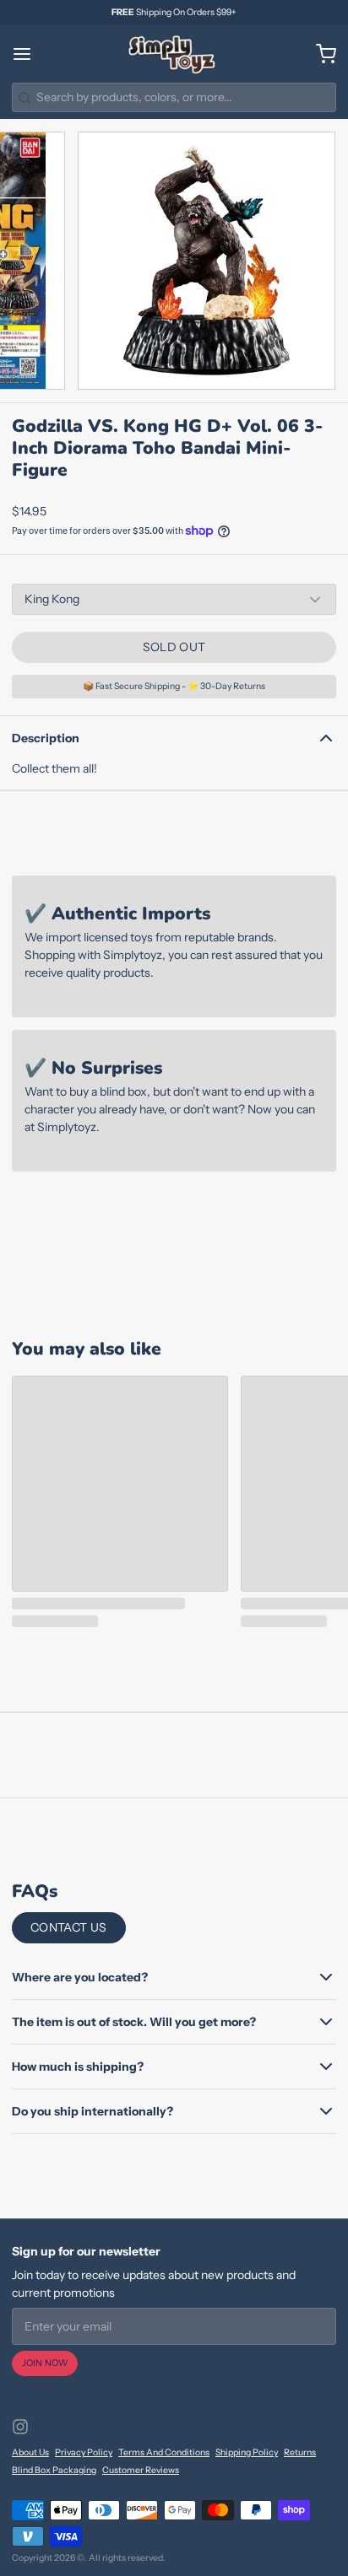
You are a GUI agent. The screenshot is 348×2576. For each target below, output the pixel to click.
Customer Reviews (141, 2470)
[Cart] (320, 54)
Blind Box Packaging (54, 2470)
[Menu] (28, 54)
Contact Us (69, 1927)
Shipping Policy (247, 2452)
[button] (174, 647)
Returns (300, 2452)
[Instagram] (20, 2427)
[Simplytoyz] (174, 54)
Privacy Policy (84, 2452)
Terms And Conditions (164, 2452)
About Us (30, 2452)
